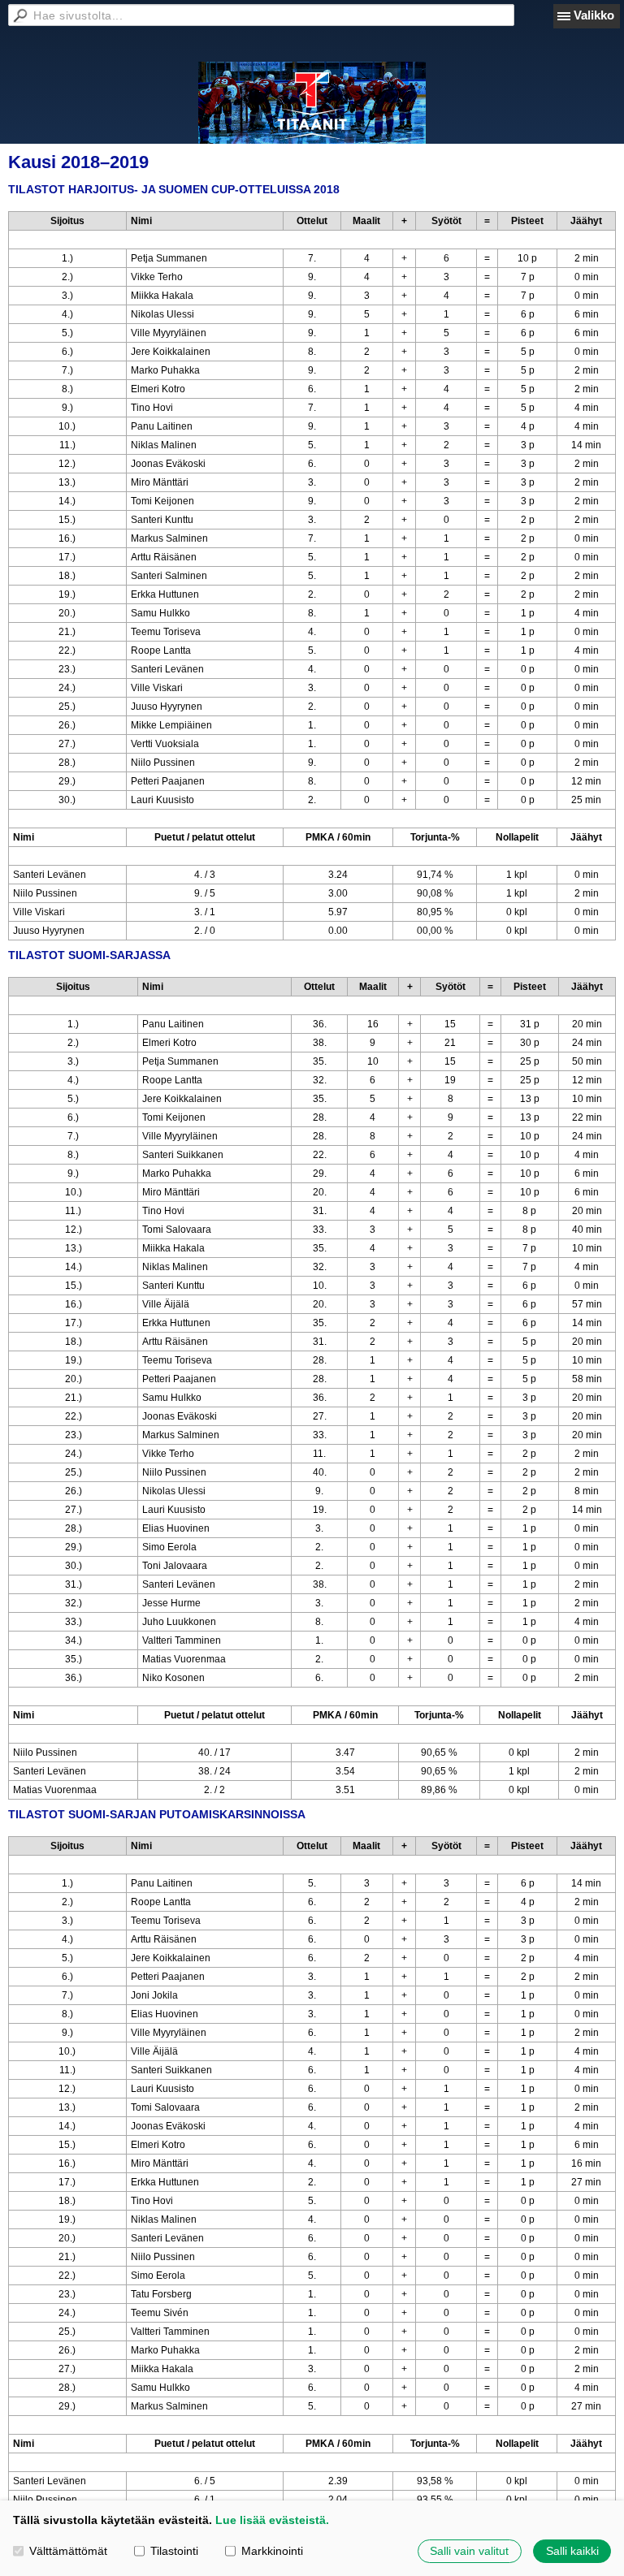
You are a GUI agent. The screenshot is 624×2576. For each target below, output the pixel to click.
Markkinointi (272, 2551)
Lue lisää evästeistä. (272, 2520)
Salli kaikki (572, 2551)
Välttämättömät (68, 2551)
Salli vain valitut (469, 2551)
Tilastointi (174, 2551)
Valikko (594, 15)
